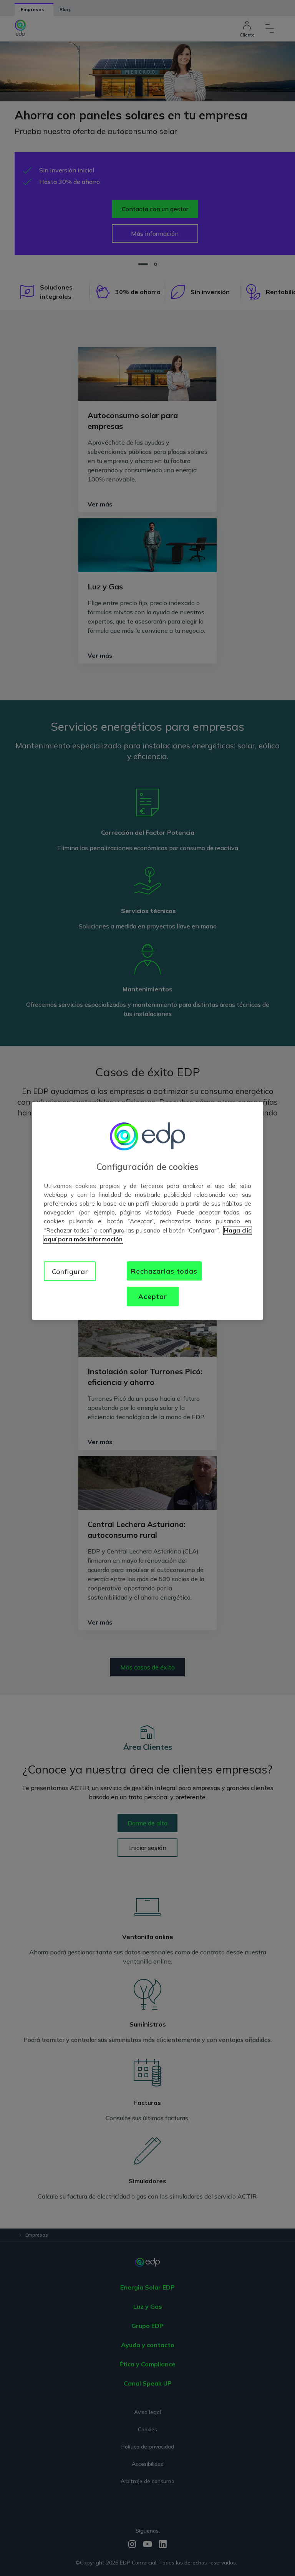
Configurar (70, 1271)
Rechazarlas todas (164, 1271)
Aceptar (153, 1296)
